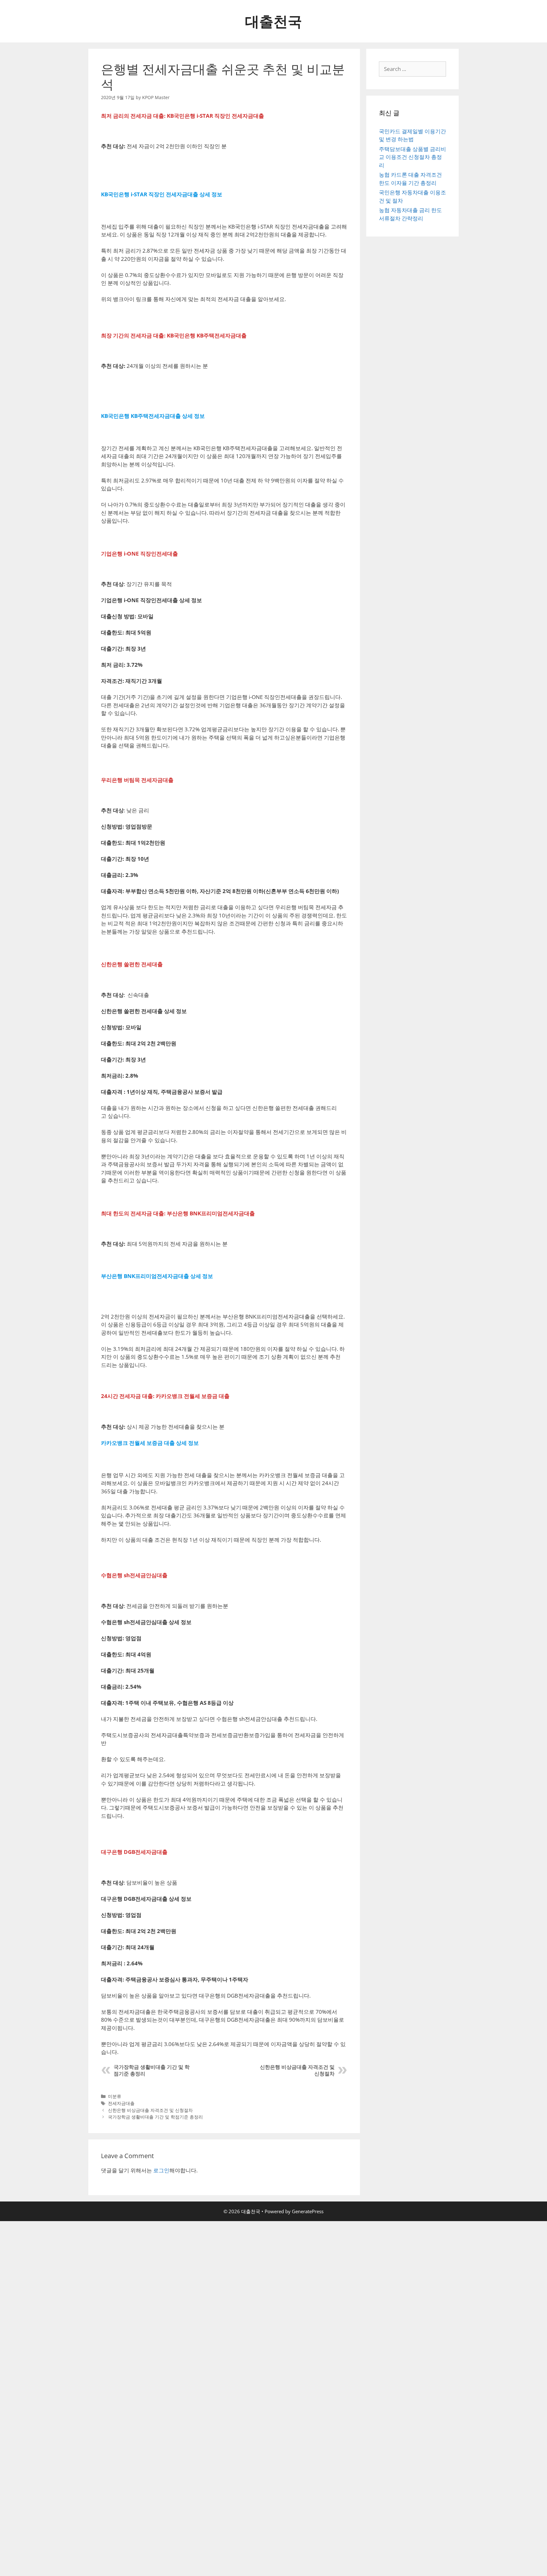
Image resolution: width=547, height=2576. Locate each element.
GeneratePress (308, 2211)
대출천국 (273, 21)
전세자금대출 (121, 2103)
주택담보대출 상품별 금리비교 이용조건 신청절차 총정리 (412, 157)
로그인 (161, 2170)
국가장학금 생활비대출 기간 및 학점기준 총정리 (155, 2117)
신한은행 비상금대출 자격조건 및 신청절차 (150, 2110)
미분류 (115, 2096)
